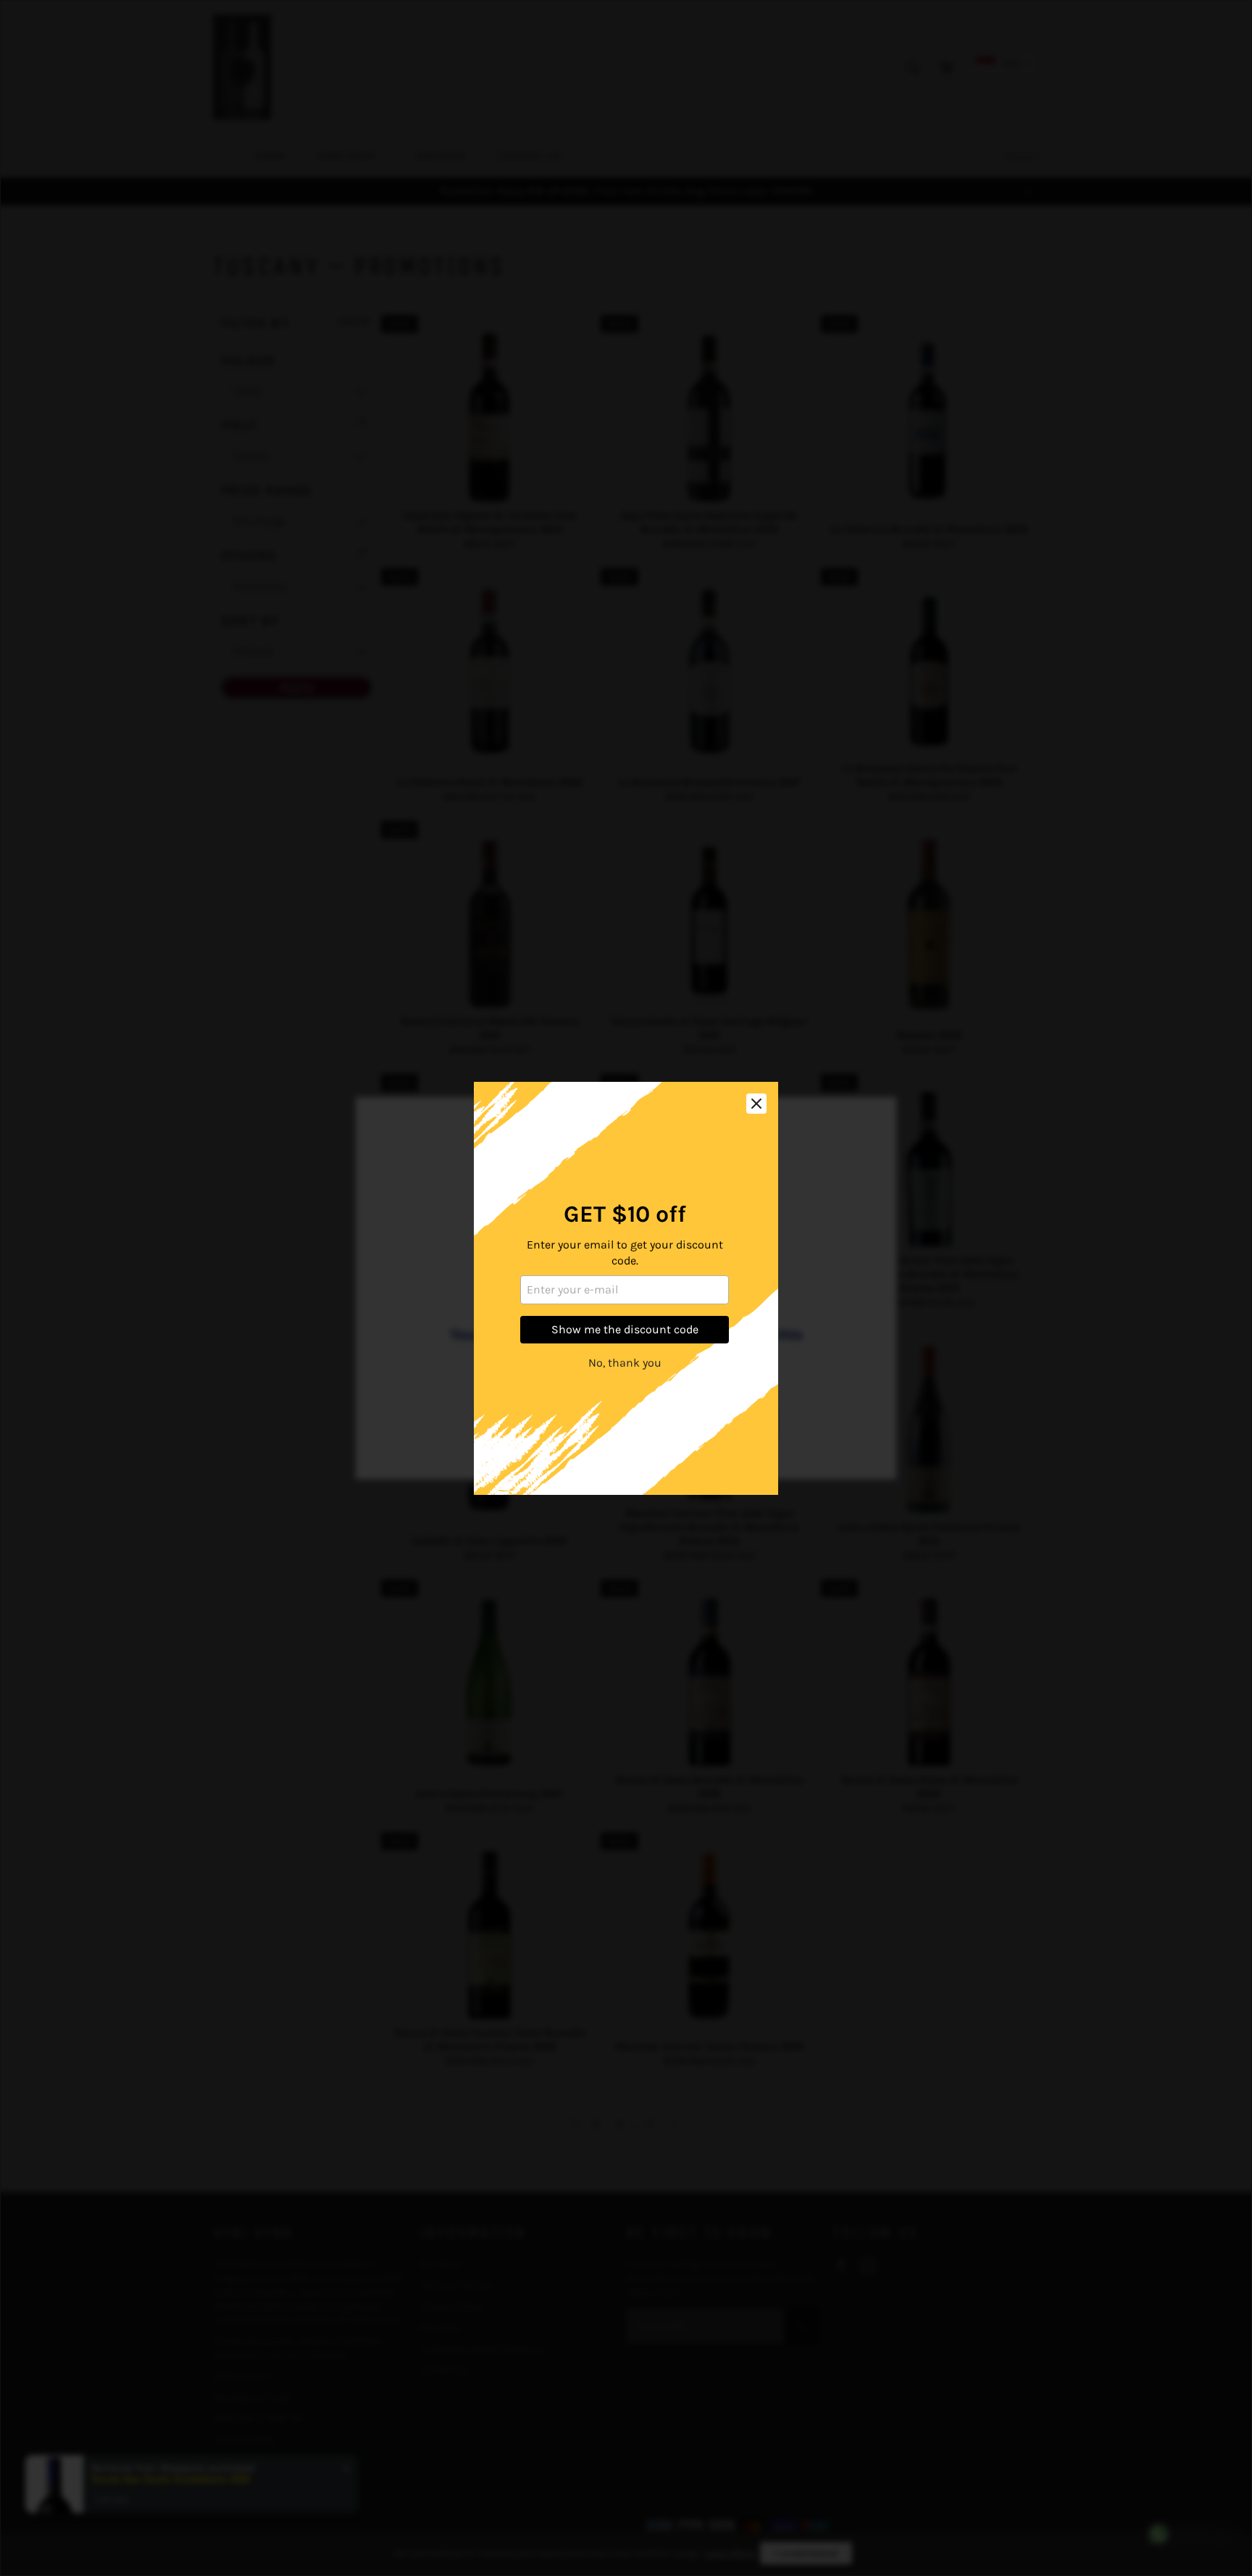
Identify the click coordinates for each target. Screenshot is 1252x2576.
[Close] (756, 1104)
